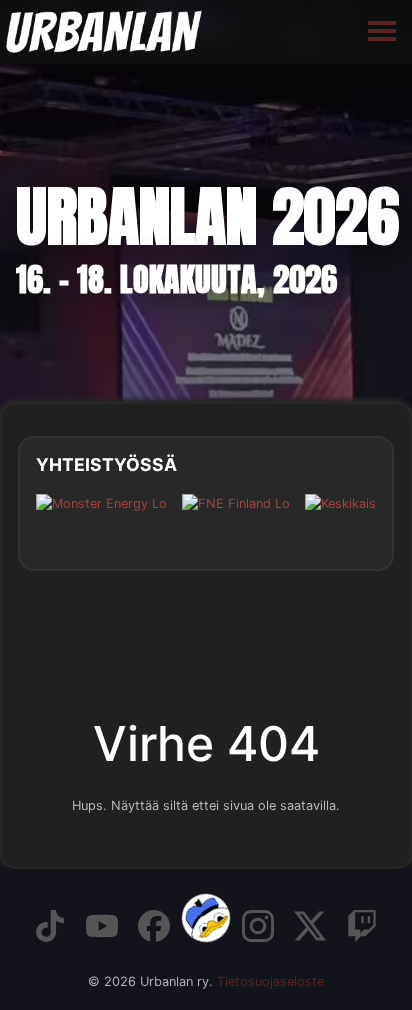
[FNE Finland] (236, 518)
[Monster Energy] (101, 518)
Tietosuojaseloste (270, 981)
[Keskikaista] (356, 518)
